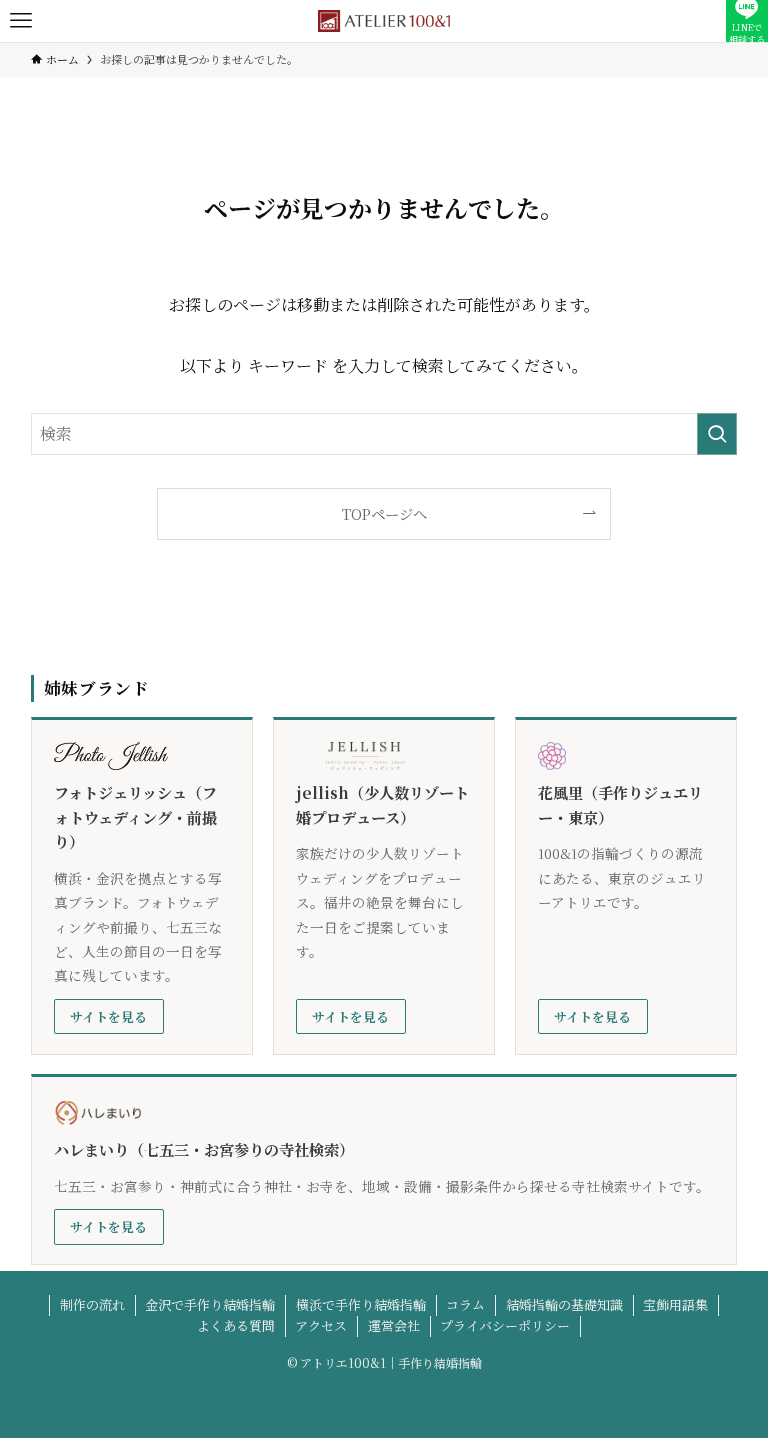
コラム (465, 1304)
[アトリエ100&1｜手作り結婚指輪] (384, 21)
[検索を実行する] (717, 434)
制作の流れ (92, 1304)
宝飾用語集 (675, 1304)
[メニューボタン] (21, 21)
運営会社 (394, 1325)
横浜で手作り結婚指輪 (361, 1304)
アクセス (321, 1325)
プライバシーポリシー (505, 1325)
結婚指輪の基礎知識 (564, 1304)
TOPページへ (384, 513)
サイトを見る (108, 1016)
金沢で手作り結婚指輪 (210, 1304)
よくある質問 (236, 1325)
